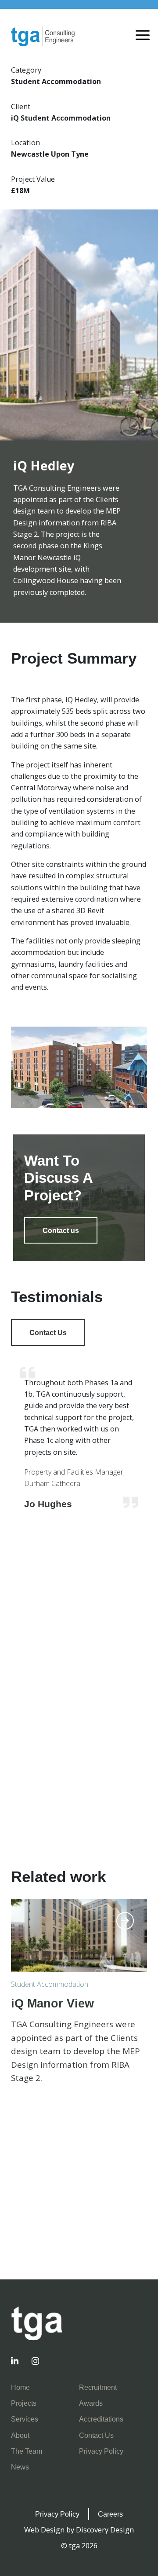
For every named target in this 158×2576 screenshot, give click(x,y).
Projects (24, 2403)
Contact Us (48, 1332)
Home (20, 2387)
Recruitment (98, 2387)
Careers (110, 2514)
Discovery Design (105, 2530)
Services (25, 2419)
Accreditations (101, 2419)
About (20, 2435)
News (20, 2467)
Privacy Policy (101, 2451)
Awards (91, 2403)
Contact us (61, 1230)
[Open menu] (143, 36)
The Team (27, 2451)
